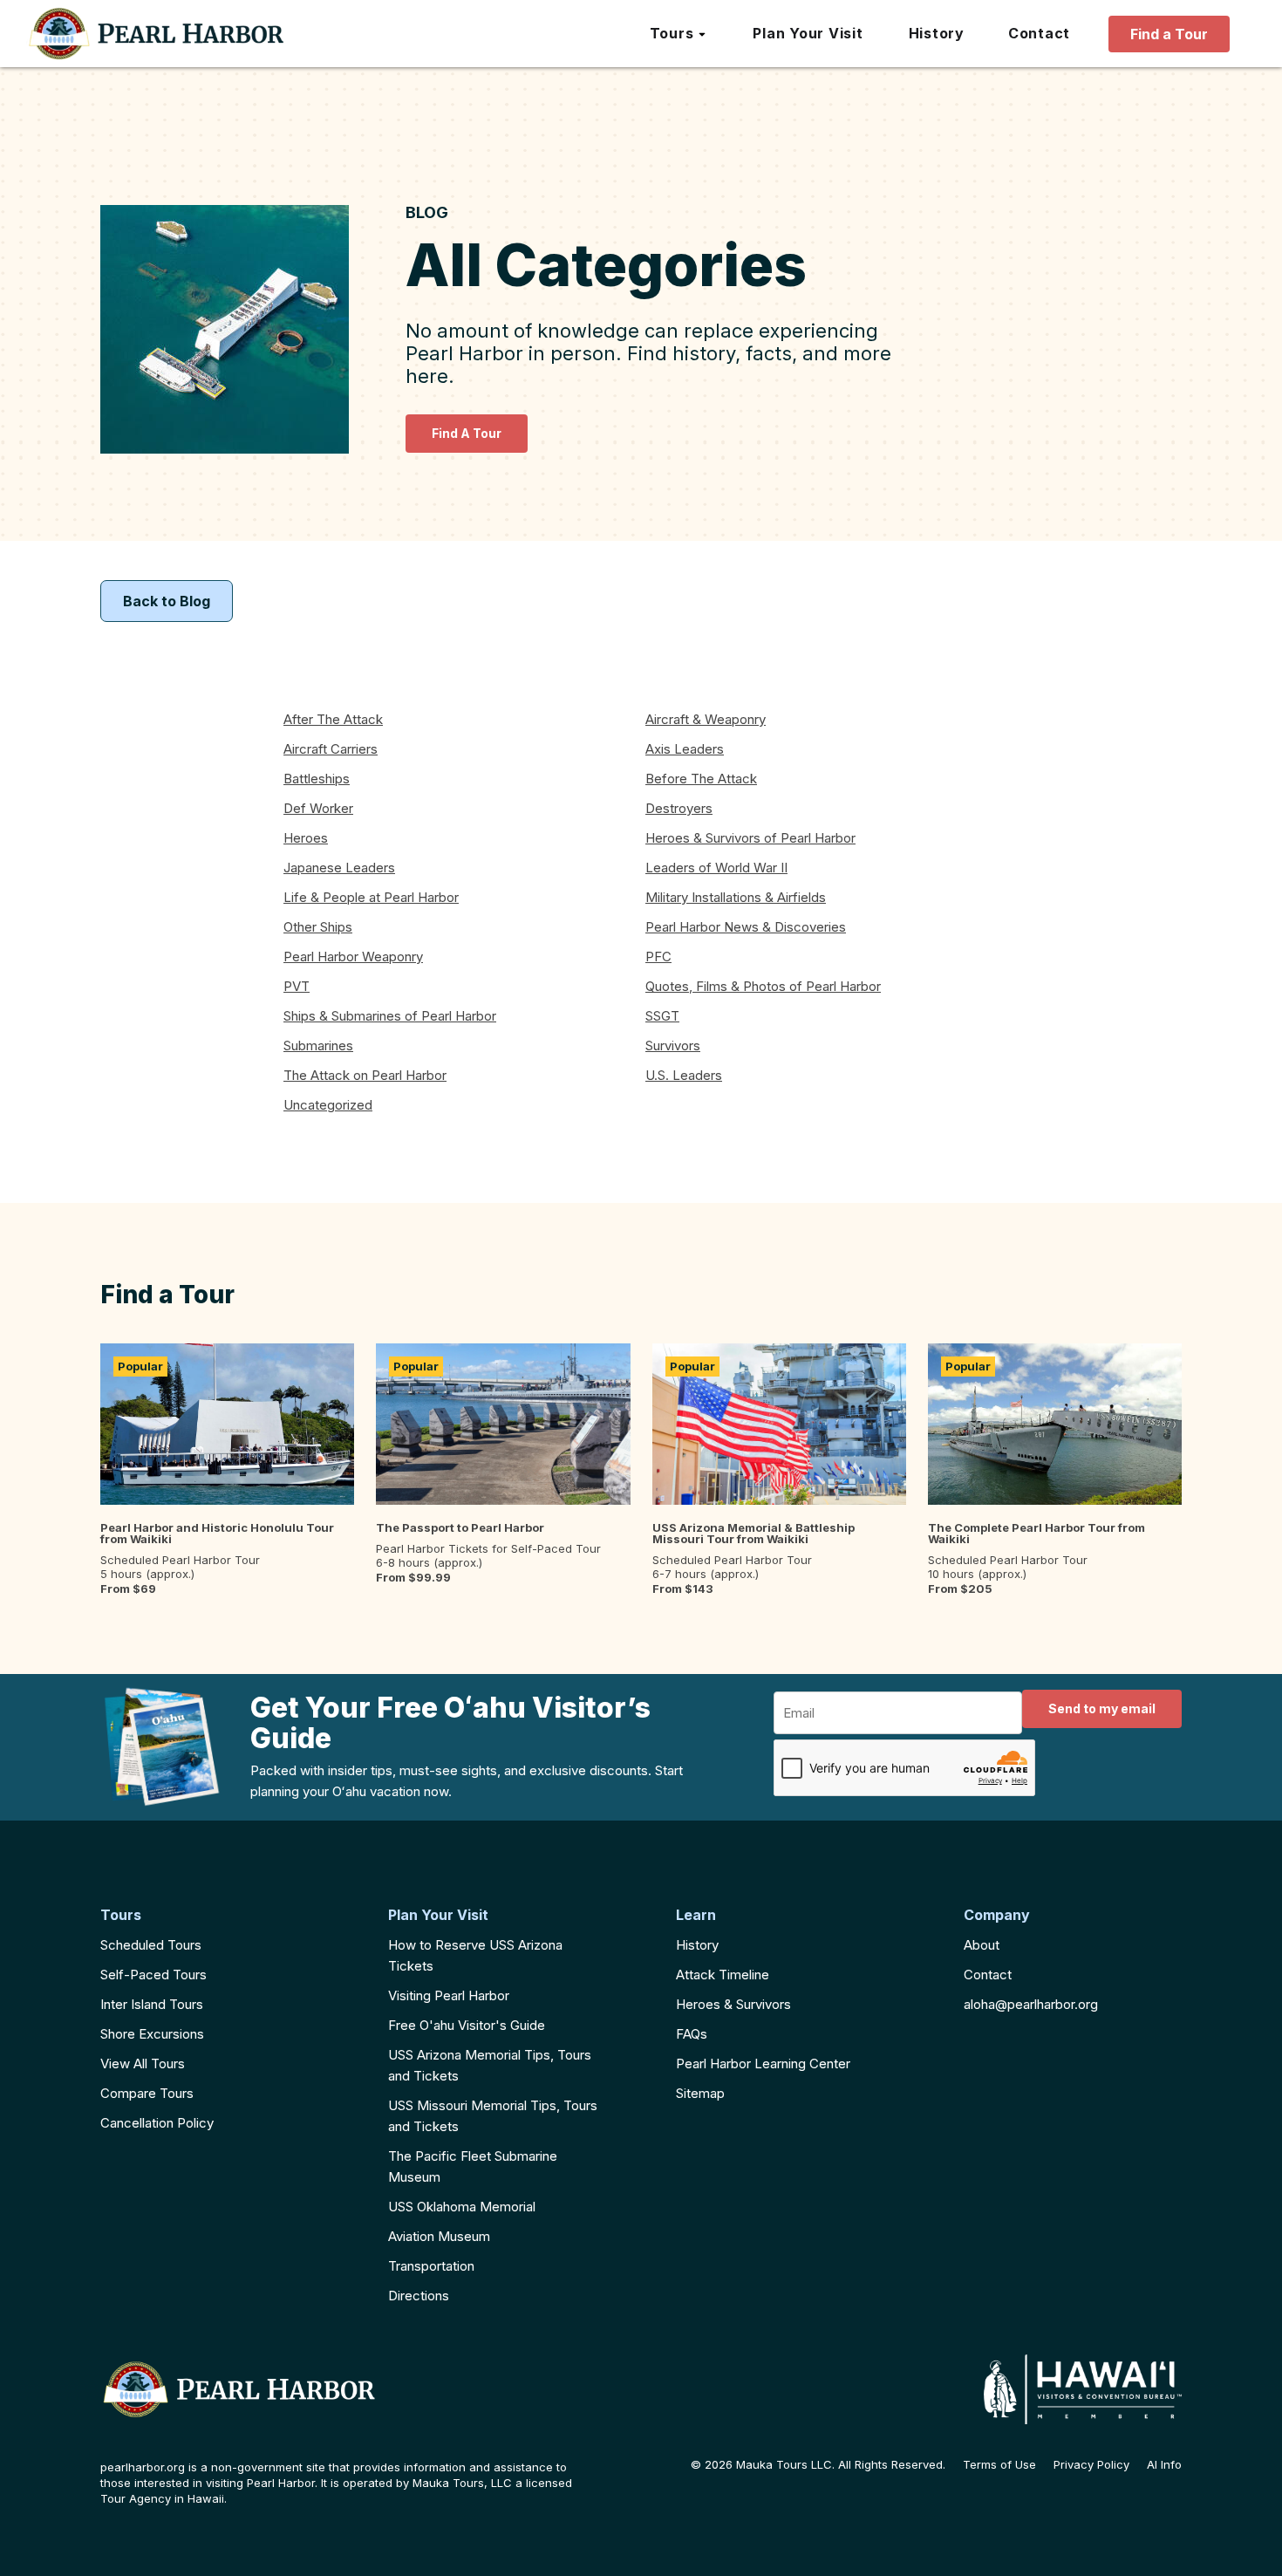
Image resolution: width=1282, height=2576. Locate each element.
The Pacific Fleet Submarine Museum (473, 2166)
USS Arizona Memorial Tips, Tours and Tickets (490, 2065)
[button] (679, 34)
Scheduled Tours (151, 1945)
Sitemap (700, 2093)
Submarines (318, 1045)
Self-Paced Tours (153, 1975)
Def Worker (318, 808)
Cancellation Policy (157, 2123)
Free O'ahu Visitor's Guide (467, 2025)
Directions (419, 2296)
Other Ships (318, 927)
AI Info (1164, 2465)
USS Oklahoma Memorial (462, 2207)
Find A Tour (467, 433)
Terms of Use (999, 2465)
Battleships (317, 779)
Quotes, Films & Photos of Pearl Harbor (763, 986)
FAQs (692, 2034)
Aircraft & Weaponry (706, 719)
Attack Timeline (723, 1975)
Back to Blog (167, 601)
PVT (297, 986)
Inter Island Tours (152, 2004)
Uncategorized (328, 1105)
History (697, 1945)
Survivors (673, 1045)
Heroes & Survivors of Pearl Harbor (750, 838)
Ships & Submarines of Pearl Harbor (390, 1016)
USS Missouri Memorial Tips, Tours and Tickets (493, 2116)
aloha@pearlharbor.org (1031, 2004)
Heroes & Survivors (733, 2004)
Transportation (431, 2266)
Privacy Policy (1091, 2465)
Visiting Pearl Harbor (449, 1995)
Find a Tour (1169, 34)
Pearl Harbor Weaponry (353, 957)
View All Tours (143, 2064)
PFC (658, 957)
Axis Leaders (685, 749)
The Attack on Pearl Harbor (365, 1075)
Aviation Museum (439, 2236)
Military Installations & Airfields (736, 897)
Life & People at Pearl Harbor (371, 897)
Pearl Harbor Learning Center (763, 2064)
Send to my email (1102, 1708)
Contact (988, 1975)
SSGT (662, 1016)
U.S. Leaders (684, 1075)
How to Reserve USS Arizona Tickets (475, 1955)
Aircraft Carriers (331, 749)
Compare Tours (147, 2093)
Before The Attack (701, 779)
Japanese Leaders (339, 868)
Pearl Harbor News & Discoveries (746, 927)
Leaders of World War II (716, 868)
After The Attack (333, 719)
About (982, 1945)
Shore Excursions (152, 2034)
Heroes (306, 838)
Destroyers (679, 808)
